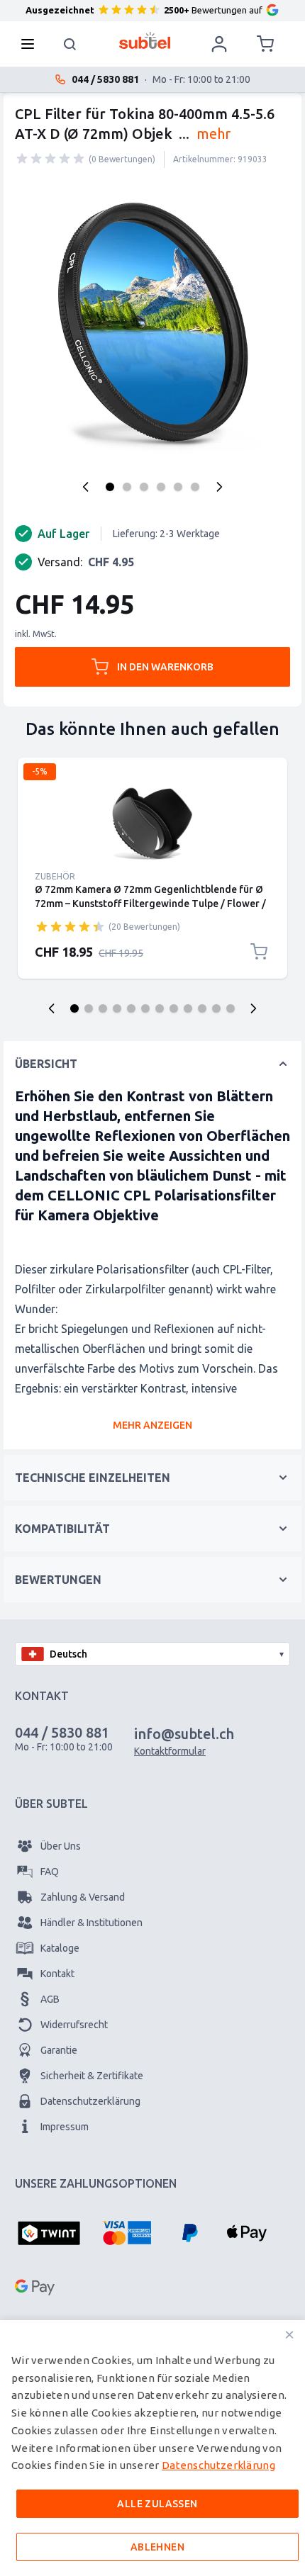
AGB (50, 1999)
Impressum (65, 2127)
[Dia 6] (145, 1008)
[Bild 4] (161, 487)
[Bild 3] (144, 487)
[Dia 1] (74, 1008)
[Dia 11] (216, 1008)
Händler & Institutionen (91, 1923)
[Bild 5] (178, 487)
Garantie (59, 2050)
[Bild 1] (110, 487)
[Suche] (70, 44)
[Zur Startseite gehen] (145, 40)
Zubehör (55, 876)
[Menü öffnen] (32, 44)
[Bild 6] (195, 487)
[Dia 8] (174, 1008)
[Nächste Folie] (253, 1008)
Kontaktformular (170, 1751)
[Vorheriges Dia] (52, 1008)
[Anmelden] (219, 44)
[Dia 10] (202, 1008)
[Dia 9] (188, 1008)
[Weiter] (219, 487)
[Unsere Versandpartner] (60, 2399)
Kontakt (57, 1974)
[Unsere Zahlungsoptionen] (49, 2234)
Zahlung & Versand (83, 1897)
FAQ (50, 1872)
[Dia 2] (89, 1008)
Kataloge (60, 1948)
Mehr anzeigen (152, 1425)
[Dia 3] (103, 1008)
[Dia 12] (231, 1008)
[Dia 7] (160, 1008)
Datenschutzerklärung (90, 2101)
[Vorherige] (86, 487)
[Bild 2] (127, 487)
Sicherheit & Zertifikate (92, 2076)
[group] (50, 159)
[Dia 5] (131, 1008)
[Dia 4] (117, 1008)
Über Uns (61, 1846)
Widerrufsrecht (74, 2025)
